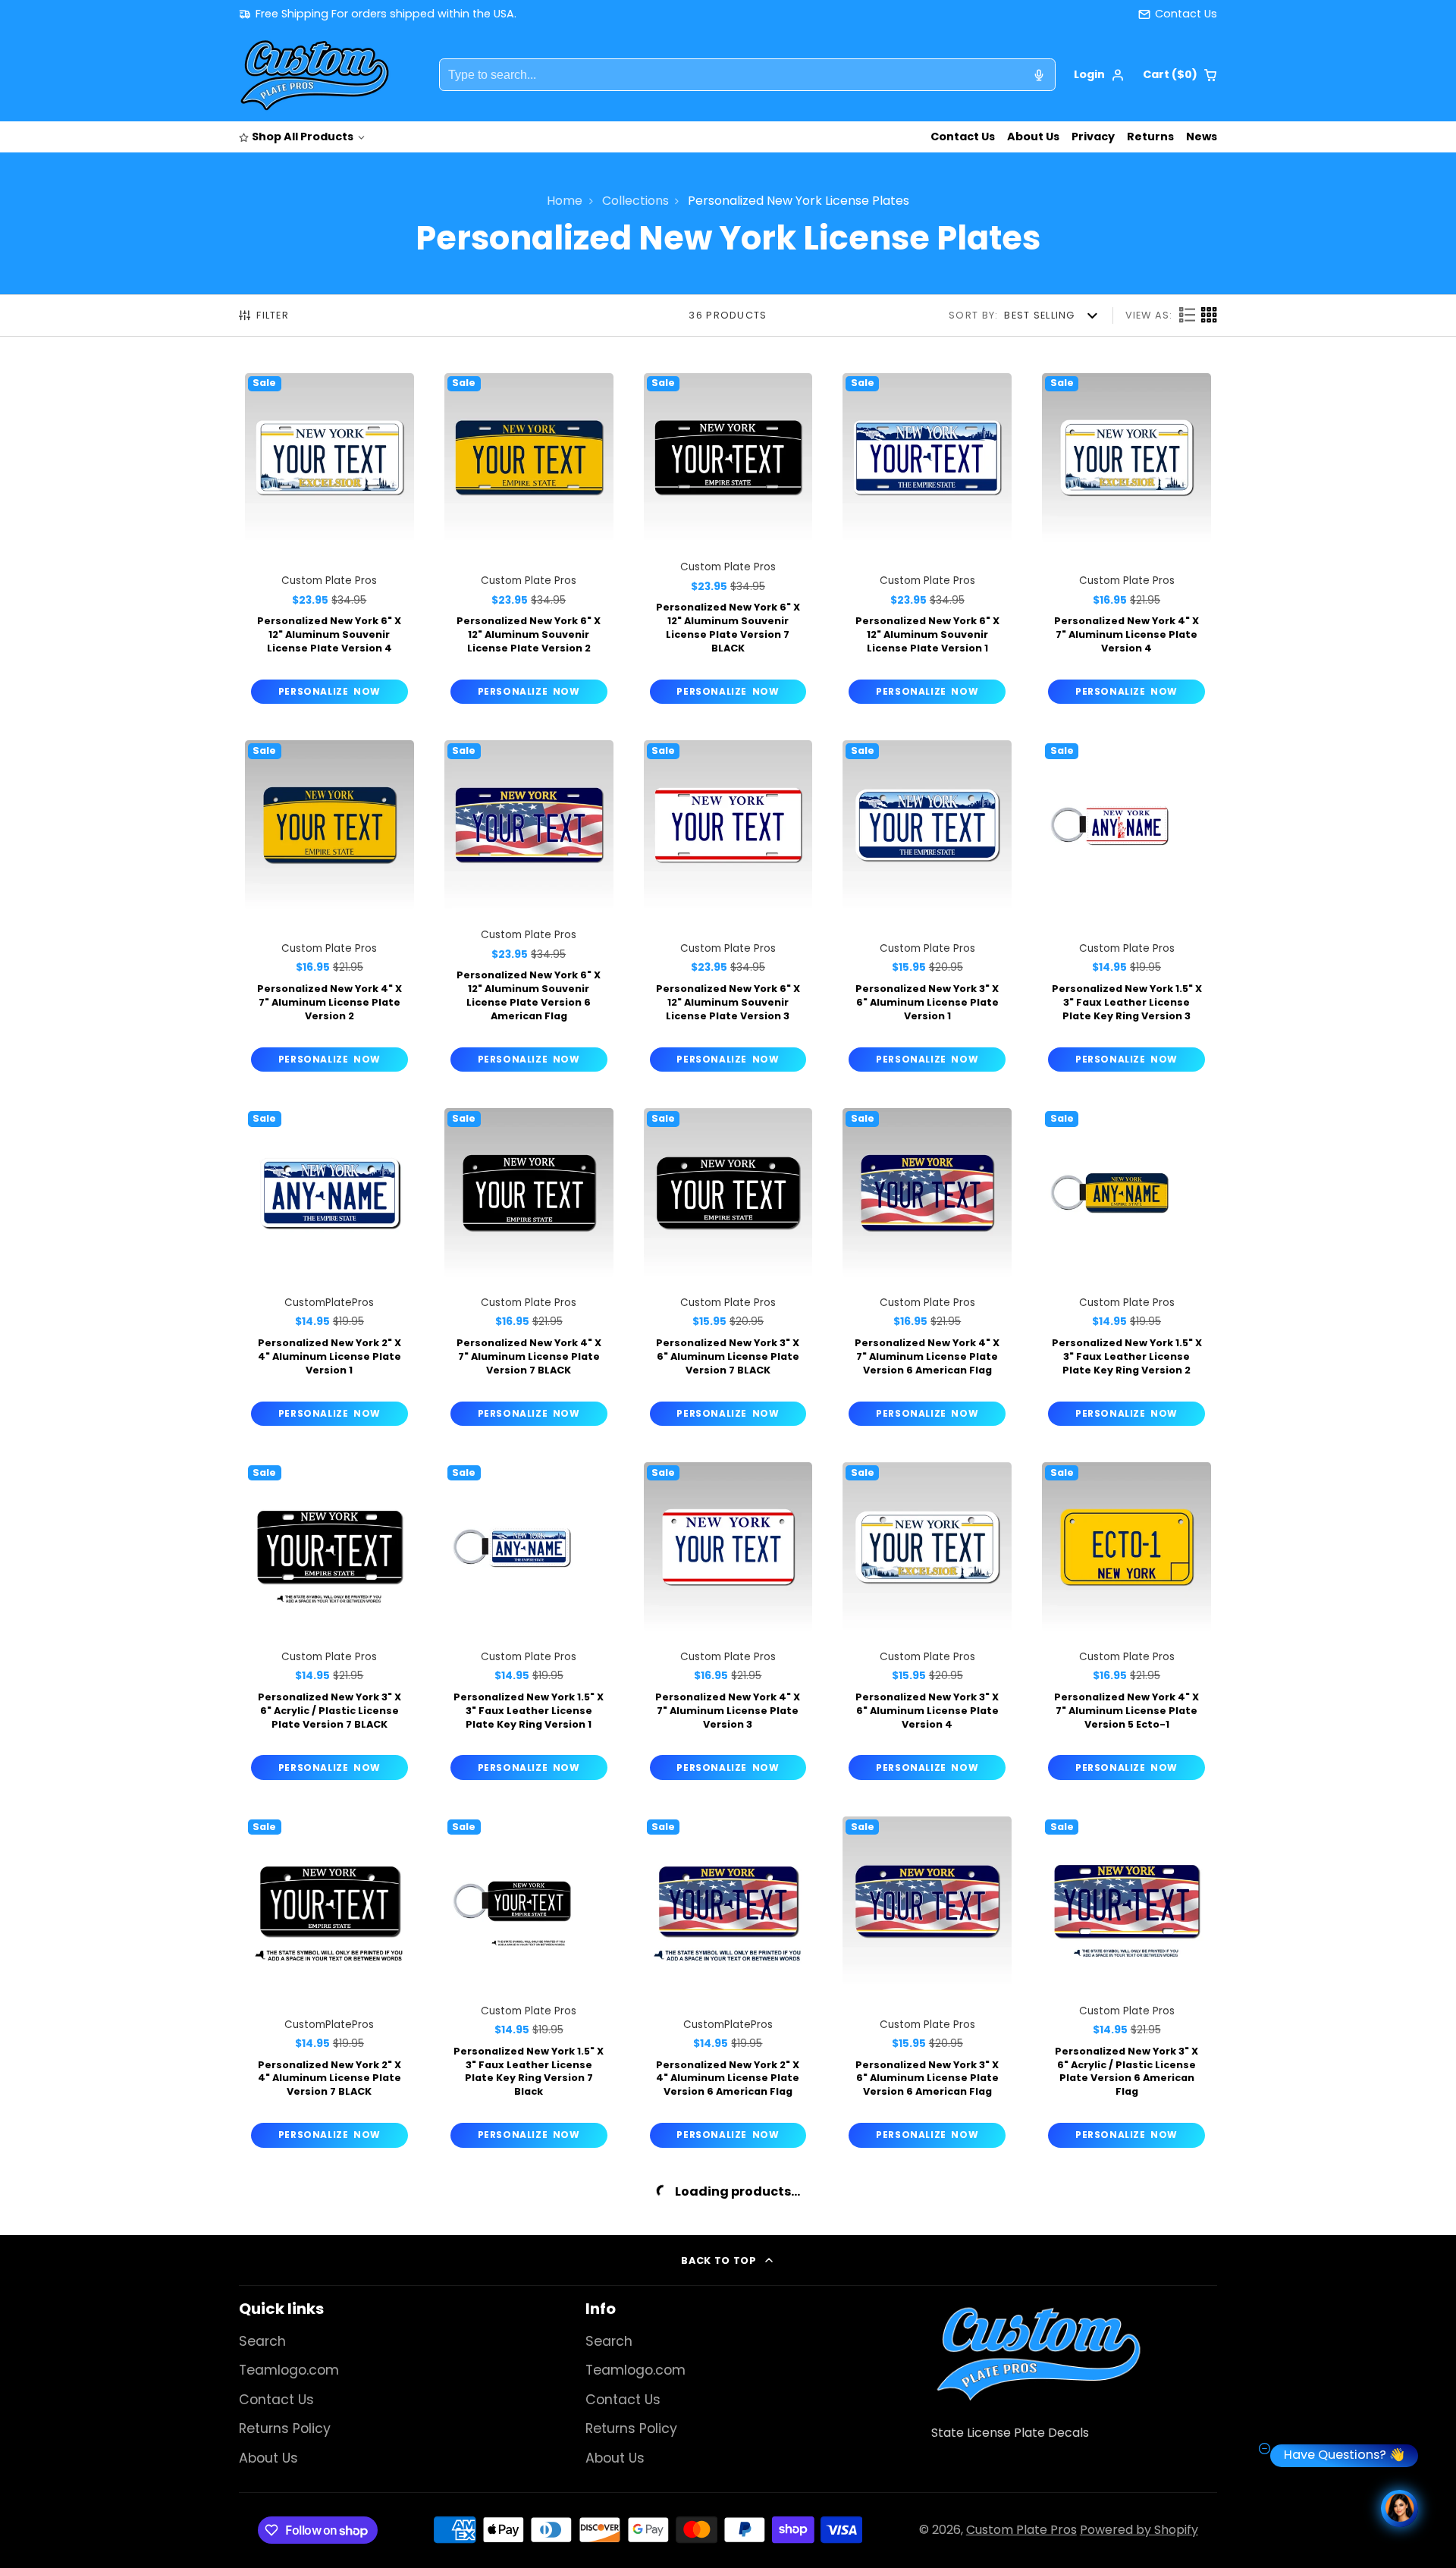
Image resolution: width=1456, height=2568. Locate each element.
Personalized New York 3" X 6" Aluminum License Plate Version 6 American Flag (927, 1985)
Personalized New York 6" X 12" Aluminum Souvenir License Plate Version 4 (329, 542)
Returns (1150, 137)
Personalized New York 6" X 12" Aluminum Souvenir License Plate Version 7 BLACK (728, 542)
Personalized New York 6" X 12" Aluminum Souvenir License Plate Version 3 (728, 909)
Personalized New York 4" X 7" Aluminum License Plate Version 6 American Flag (927, 1270)
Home (565, 201)
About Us (1033, 137)
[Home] (315, 75)
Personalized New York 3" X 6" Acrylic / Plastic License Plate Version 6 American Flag (1127, 1985)
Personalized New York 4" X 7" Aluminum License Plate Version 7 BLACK (529, 1270)
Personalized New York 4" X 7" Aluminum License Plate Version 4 (1127, 542)
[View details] (1038, 2353)
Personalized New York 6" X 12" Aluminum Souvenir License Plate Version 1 (927, 542)
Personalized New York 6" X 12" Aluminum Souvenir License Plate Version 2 (529, 542)
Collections (635, 201)
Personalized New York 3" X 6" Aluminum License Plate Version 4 (927, 1624)
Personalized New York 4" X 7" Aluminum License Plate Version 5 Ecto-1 (1127, 1624)
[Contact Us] (1178, 14)
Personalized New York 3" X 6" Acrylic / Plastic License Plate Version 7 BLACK (329, 1624)
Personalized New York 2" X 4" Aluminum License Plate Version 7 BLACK (329, 1985)
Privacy (1093, 137)
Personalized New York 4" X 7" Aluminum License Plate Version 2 (329, 909)
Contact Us (963, 137)
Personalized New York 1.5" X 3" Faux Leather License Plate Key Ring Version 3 (1127, 909)
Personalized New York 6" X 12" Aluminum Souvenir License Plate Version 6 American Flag (529, 909)
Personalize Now (329, 691)
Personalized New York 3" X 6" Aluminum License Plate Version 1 (927, 909)
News (1202, 137)
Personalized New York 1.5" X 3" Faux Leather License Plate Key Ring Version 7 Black (529, 1985)
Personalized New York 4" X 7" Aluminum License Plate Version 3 (728, 1624)
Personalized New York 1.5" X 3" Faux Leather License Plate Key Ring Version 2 (1127, 1270)
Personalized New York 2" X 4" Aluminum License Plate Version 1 (329, 1270)
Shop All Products (303, 137)
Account (1099, 75)
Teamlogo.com (289, 2370)
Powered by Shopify (1139, 2530)
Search (262, 2341)
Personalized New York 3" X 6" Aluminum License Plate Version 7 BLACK (728, 1270)
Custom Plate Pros (1021, 2530)
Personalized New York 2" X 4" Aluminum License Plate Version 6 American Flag (728, 1985)
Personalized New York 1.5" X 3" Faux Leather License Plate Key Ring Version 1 (529, 1624)
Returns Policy (285, 2428)
